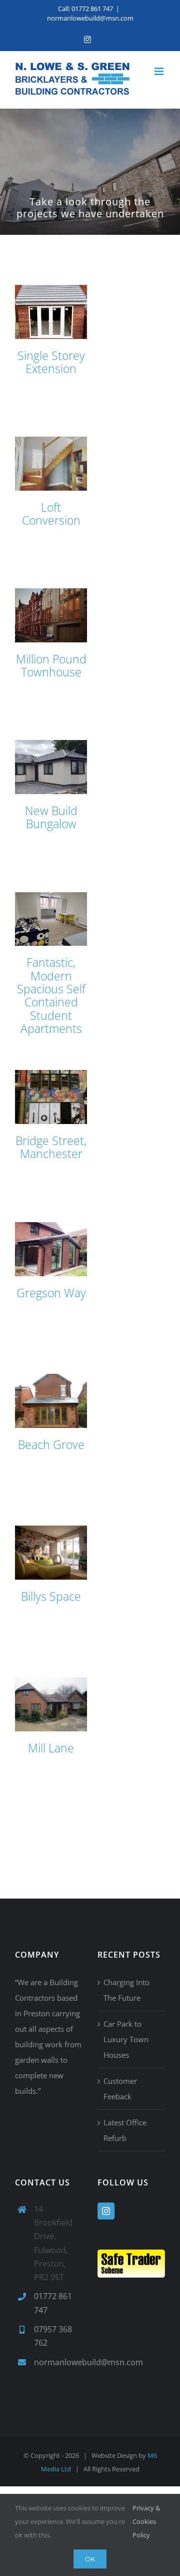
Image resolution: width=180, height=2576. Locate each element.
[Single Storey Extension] (51, 312)
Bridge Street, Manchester (51, 1147)
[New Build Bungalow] (51, 767)
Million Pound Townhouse (51, 665)
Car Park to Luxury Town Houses (126, 2039)
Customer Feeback (120, 2089)
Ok (90, 2559)
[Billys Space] (51, 1553)
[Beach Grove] (51, 1401)
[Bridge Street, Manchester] (51, 1097)
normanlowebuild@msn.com (90, 18)
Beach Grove (51, 1444)
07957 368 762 (53, 2336)
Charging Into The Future (126, 1990)
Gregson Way (51, 1293)
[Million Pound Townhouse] (51, 615)
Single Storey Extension (51, 362)
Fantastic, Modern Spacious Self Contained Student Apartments (51, 995)
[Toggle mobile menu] (160, 71)
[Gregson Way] (51, 1249)
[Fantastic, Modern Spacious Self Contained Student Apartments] (51, 919)
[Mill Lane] (51, 1704)
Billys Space (51, 1596)
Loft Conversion (51, 514)
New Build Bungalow (51, 817)
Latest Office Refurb (125, 2130)
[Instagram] (106, 2211)
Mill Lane (51, 1748)
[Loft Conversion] (51, 464)
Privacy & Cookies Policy (146, 2521)
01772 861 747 (53, 2303)
